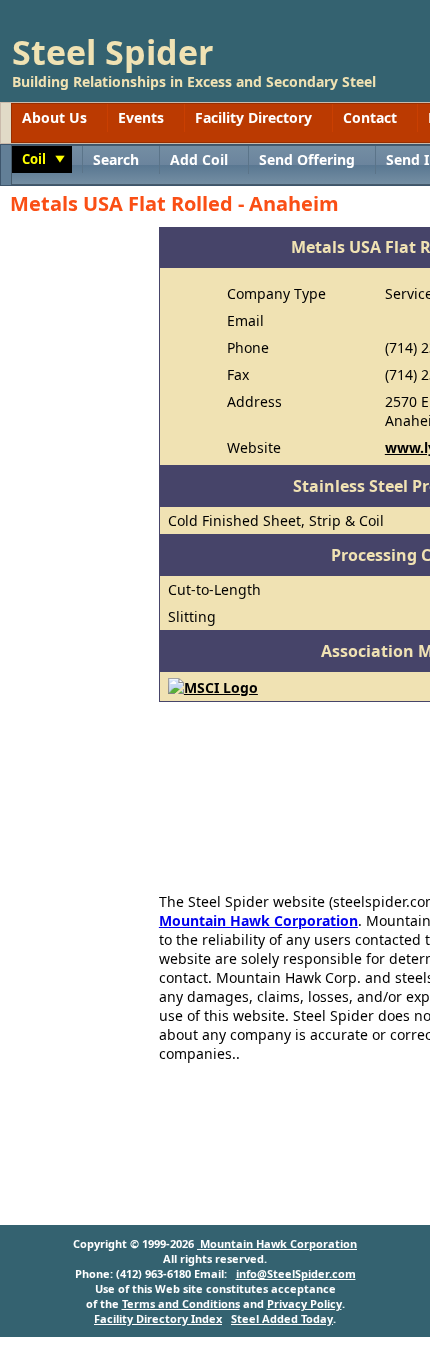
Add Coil (199, 159)
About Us (54, 117)
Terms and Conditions (181, 1303)
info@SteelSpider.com (296, 1273)
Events (141, 117)
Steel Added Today (282, 1318)
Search (116, 159)
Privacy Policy (304, 1303)
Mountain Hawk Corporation (258, 920)
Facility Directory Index (158, 1318)
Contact (370, 117)
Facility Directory (253, 117)
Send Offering (307, 159)
